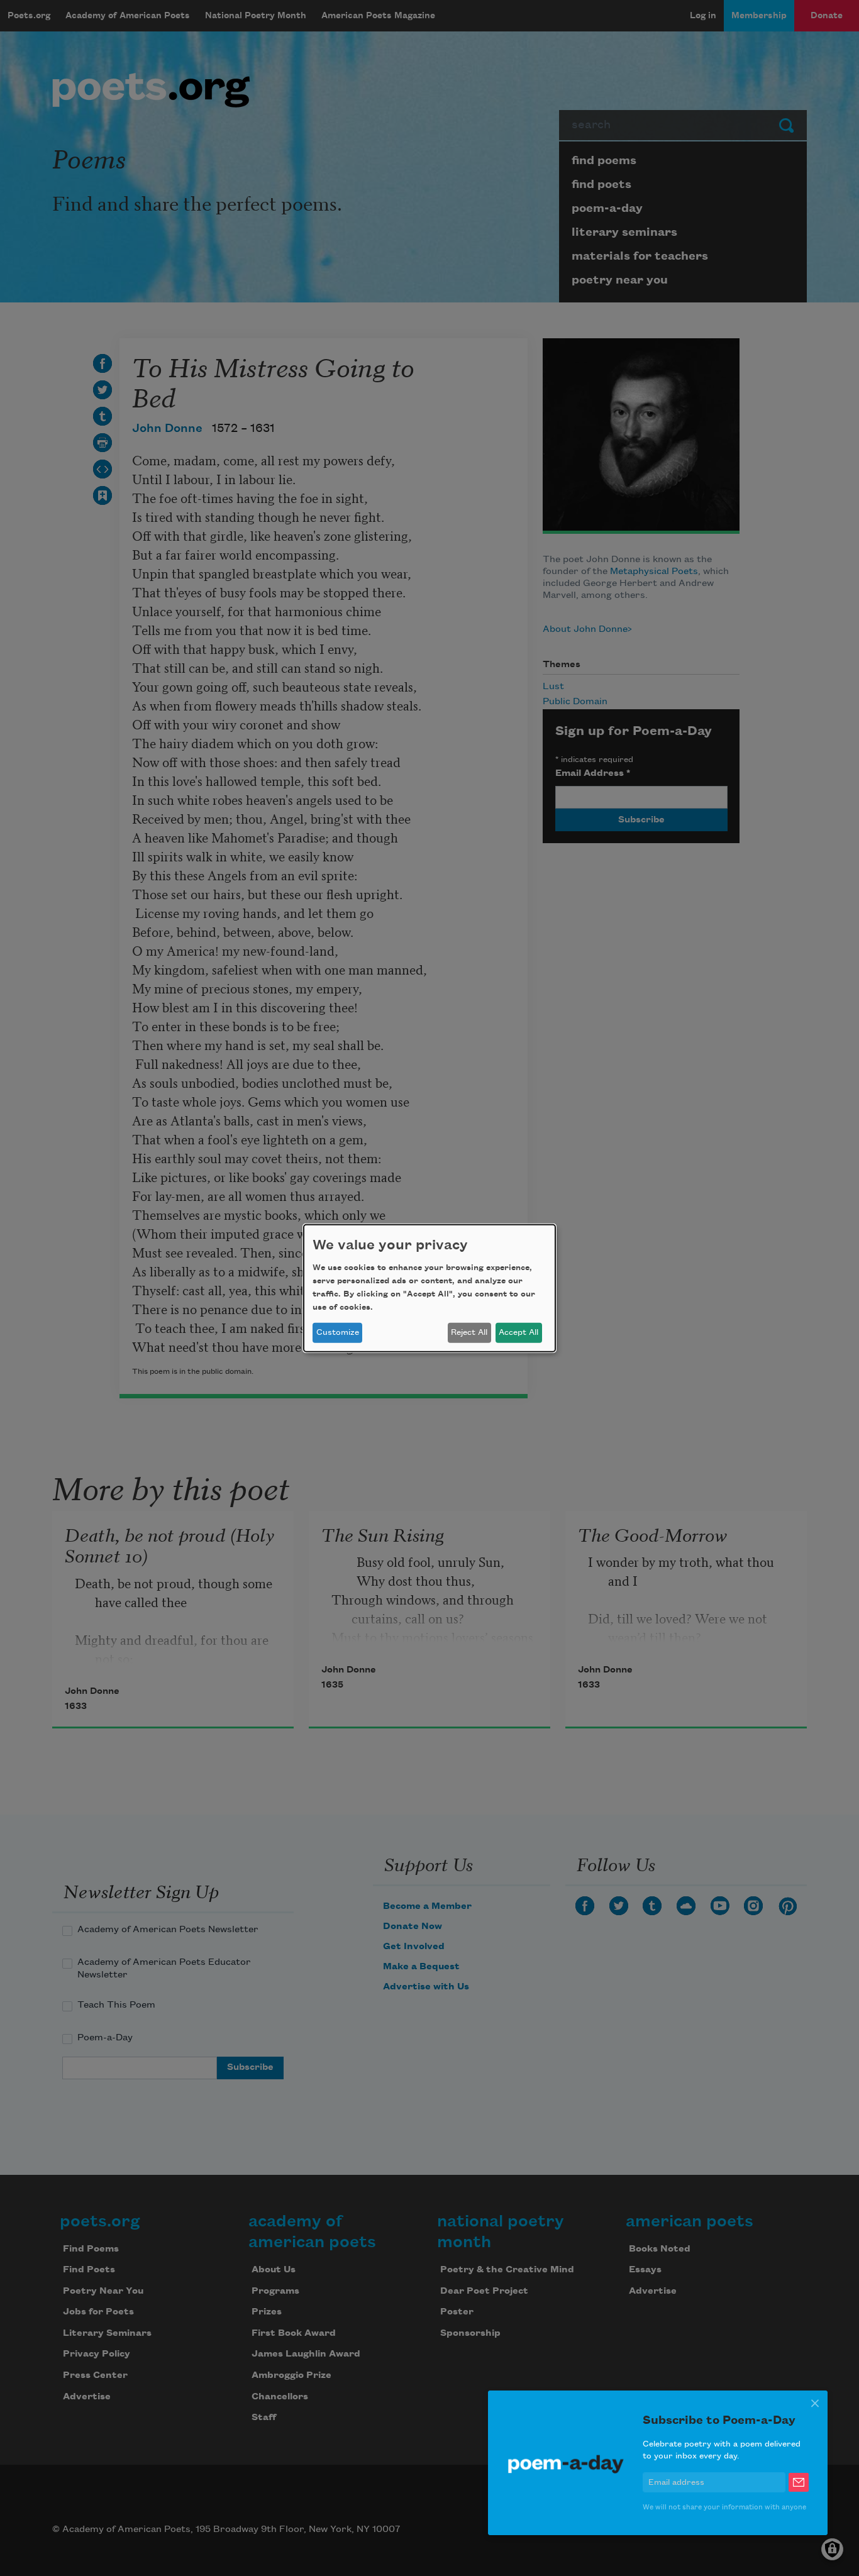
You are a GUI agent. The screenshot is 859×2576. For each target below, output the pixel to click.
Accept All (518, 1332)
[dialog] (429, 1288)
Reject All (469, 1332)
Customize (338, 1332)
